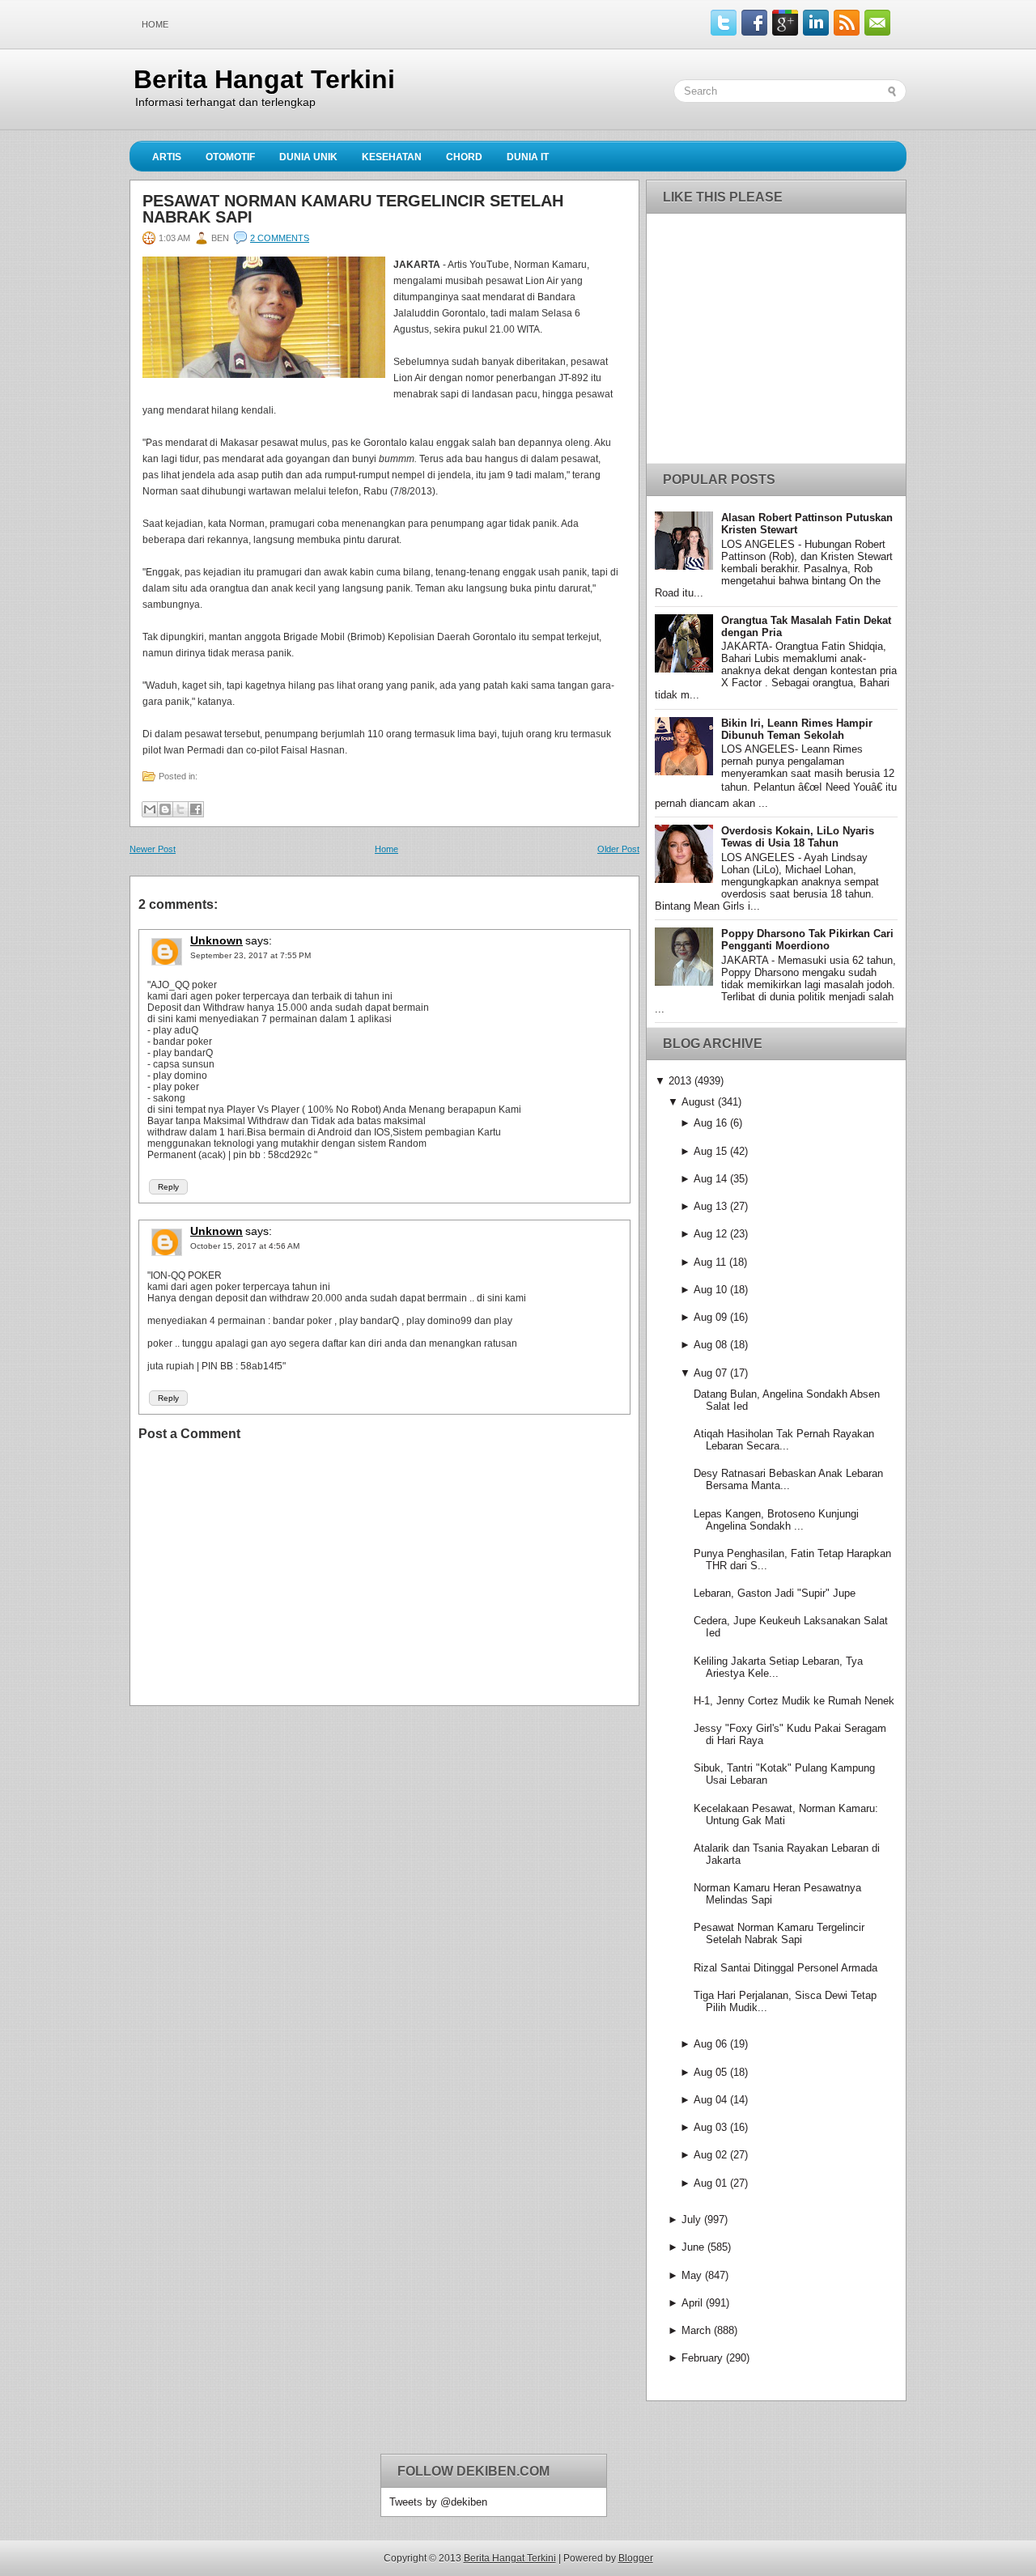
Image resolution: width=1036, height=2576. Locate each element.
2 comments (280, 238)
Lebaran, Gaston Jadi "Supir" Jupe (775, 1593)
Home (155, 24)
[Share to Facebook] (196, 809)
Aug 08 (710, 1345)
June (693, 2247)
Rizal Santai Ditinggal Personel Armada (785, 1968)
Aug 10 (710, 1290)
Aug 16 (710, 1123)
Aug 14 (710, 1179)
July (691, 2220)
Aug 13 (710, 1206)
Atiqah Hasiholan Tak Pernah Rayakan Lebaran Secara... (784, 1440)
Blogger (636, 2558)
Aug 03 (710, 2127)
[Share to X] (180, 809)
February (702, 2358)
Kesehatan (392, 157)
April (692, 2303)
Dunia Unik (308, 157)
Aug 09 (710, 1317)
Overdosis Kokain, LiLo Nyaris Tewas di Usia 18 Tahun (798, 837)
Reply (168, 1187)
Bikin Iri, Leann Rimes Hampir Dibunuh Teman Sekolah (797, 729)
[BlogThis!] (165, 809)
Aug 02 (710, 2155)
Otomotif (230, 157)
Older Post (618, 849)
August (698, 1102)
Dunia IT (528, 157)
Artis (167, 157)
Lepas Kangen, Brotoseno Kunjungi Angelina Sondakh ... (776, 1520)
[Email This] (150, 809)
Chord (464, 157)
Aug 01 (710, 2183)
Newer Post (153, 849)
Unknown (217, 940)
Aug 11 (710, 1262)
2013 (680, 1081)
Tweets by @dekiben (438, 2502)
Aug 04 (710, 2100)
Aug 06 (710, 2044)
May (692, 2275)
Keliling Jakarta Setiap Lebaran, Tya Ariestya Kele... (778, 1667)
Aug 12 (710, 1234)
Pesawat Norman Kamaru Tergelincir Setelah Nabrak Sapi (353, 209)
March (696, 2330)
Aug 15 (710, 1151)
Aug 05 (710, 2072)
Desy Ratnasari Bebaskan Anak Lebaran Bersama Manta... (788, 1479)
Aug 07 (710, 1373)
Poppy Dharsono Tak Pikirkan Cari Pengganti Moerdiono (807, 940)
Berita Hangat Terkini (264, 79)
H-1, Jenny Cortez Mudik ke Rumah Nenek (794, 1701)
